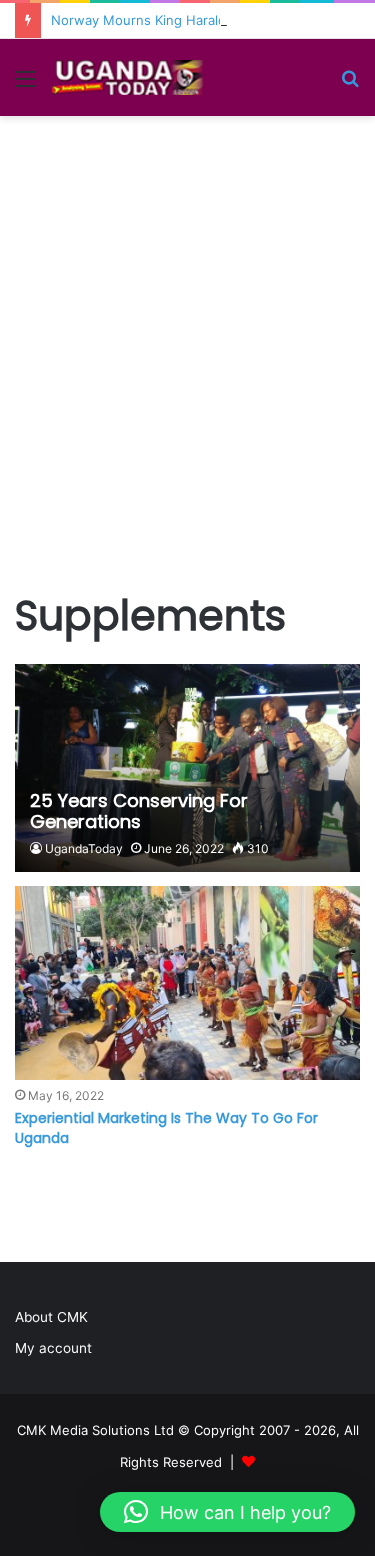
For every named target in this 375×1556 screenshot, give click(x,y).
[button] (227, 1512)
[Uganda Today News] (130, 77)
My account (53, 1348)
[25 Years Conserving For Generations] (187, 768)
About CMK (51, 1317)
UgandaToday (84, 848)
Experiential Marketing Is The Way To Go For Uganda (166, 1128)
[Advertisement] (187, 354)
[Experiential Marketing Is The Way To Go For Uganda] (187, 983)
